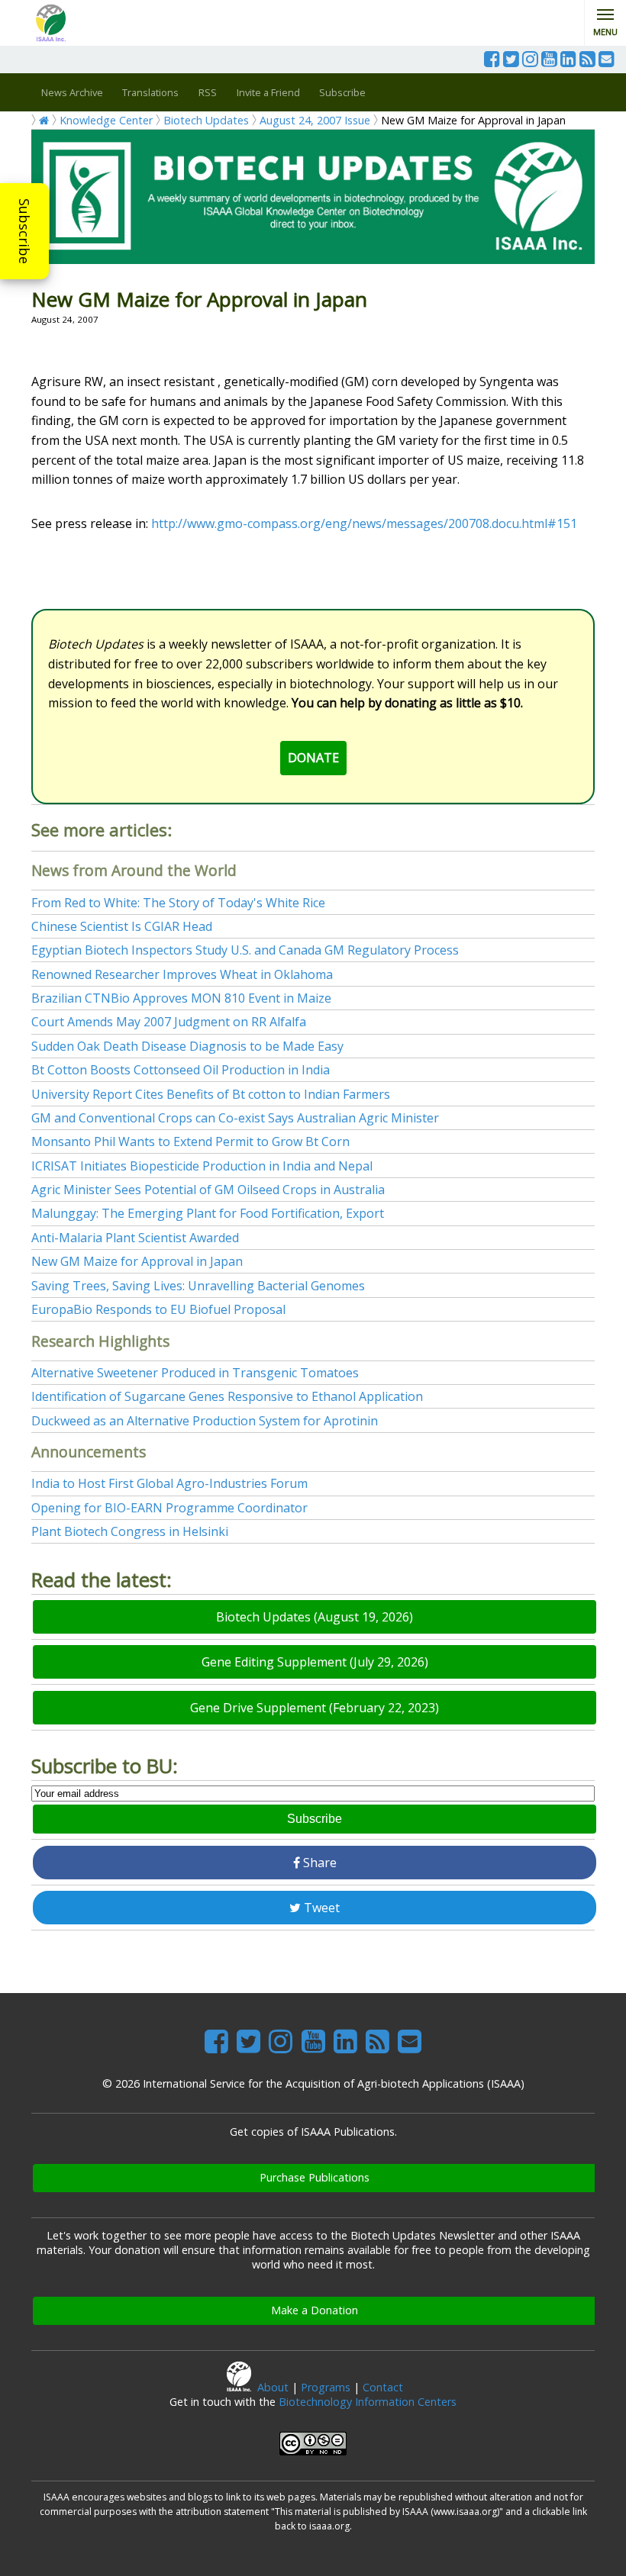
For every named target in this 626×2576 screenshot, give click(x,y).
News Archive (72, 92)
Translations (150, 92)
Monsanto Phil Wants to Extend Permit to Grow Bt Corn (190, 1141)
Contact (383, 2387)
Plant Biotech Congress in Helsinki (130, 1531)
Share (318, 1863)
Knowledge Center (106, 120)
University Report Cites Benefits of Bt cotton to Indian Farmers (211, 1094)
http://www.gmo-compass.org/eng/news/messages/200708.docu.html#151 (364, 523)
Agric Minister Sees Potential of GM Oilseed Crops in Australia (208, 1190)
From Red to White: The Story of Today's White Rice (178, 903)
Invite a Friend (268, 92)
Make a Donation (315, 2310)
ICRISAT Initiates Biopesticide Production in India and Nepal (202, 1166)
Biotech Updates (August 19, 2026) (315, 1617)
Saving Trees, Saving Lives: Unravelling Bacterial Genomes (198, 1286)
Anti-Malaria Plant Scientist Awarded (135, 1238)
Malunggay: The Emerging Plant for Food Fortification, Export (208, 1213)
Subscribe (24, 231)
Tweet (320, 1908)
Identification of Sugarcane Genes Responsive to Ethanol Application (227, 1396)
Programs (326, 2387)
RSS (208, 92)
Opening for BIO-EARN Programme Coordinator (169, 1508)
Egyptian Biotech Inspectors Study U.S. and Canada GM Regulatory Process (245, 950)
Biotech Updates (206, 120)
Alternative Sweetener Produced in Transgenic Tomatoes (195, 1373)
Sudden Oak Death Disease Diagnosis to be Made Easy (187, 1046)
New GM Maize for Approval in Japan (137, 1261)
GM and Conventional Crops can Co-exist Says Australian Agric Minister (235, 1118)
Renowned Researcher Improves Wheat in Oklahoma (182, 974)
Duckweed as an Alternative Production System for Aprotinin (205, 1421)
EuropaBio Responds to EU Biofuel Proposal (158, 1309)
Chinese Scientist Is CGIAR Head (122, 926)
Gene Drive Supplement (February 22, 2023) (315, 1708)
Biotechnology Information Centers (368, 2402)
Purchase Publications (315, 2177)
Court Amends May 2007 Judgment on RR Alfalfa (169, 1022)
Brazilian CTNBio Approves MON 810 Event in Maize (181, 998)
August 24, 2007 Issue (315, 120)
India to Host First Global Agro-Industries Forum (169, 1483)
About (273, 2387)
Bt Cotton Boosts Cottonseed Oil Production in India (181, 1070)
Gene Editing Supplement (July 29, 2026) (315, 1662)
